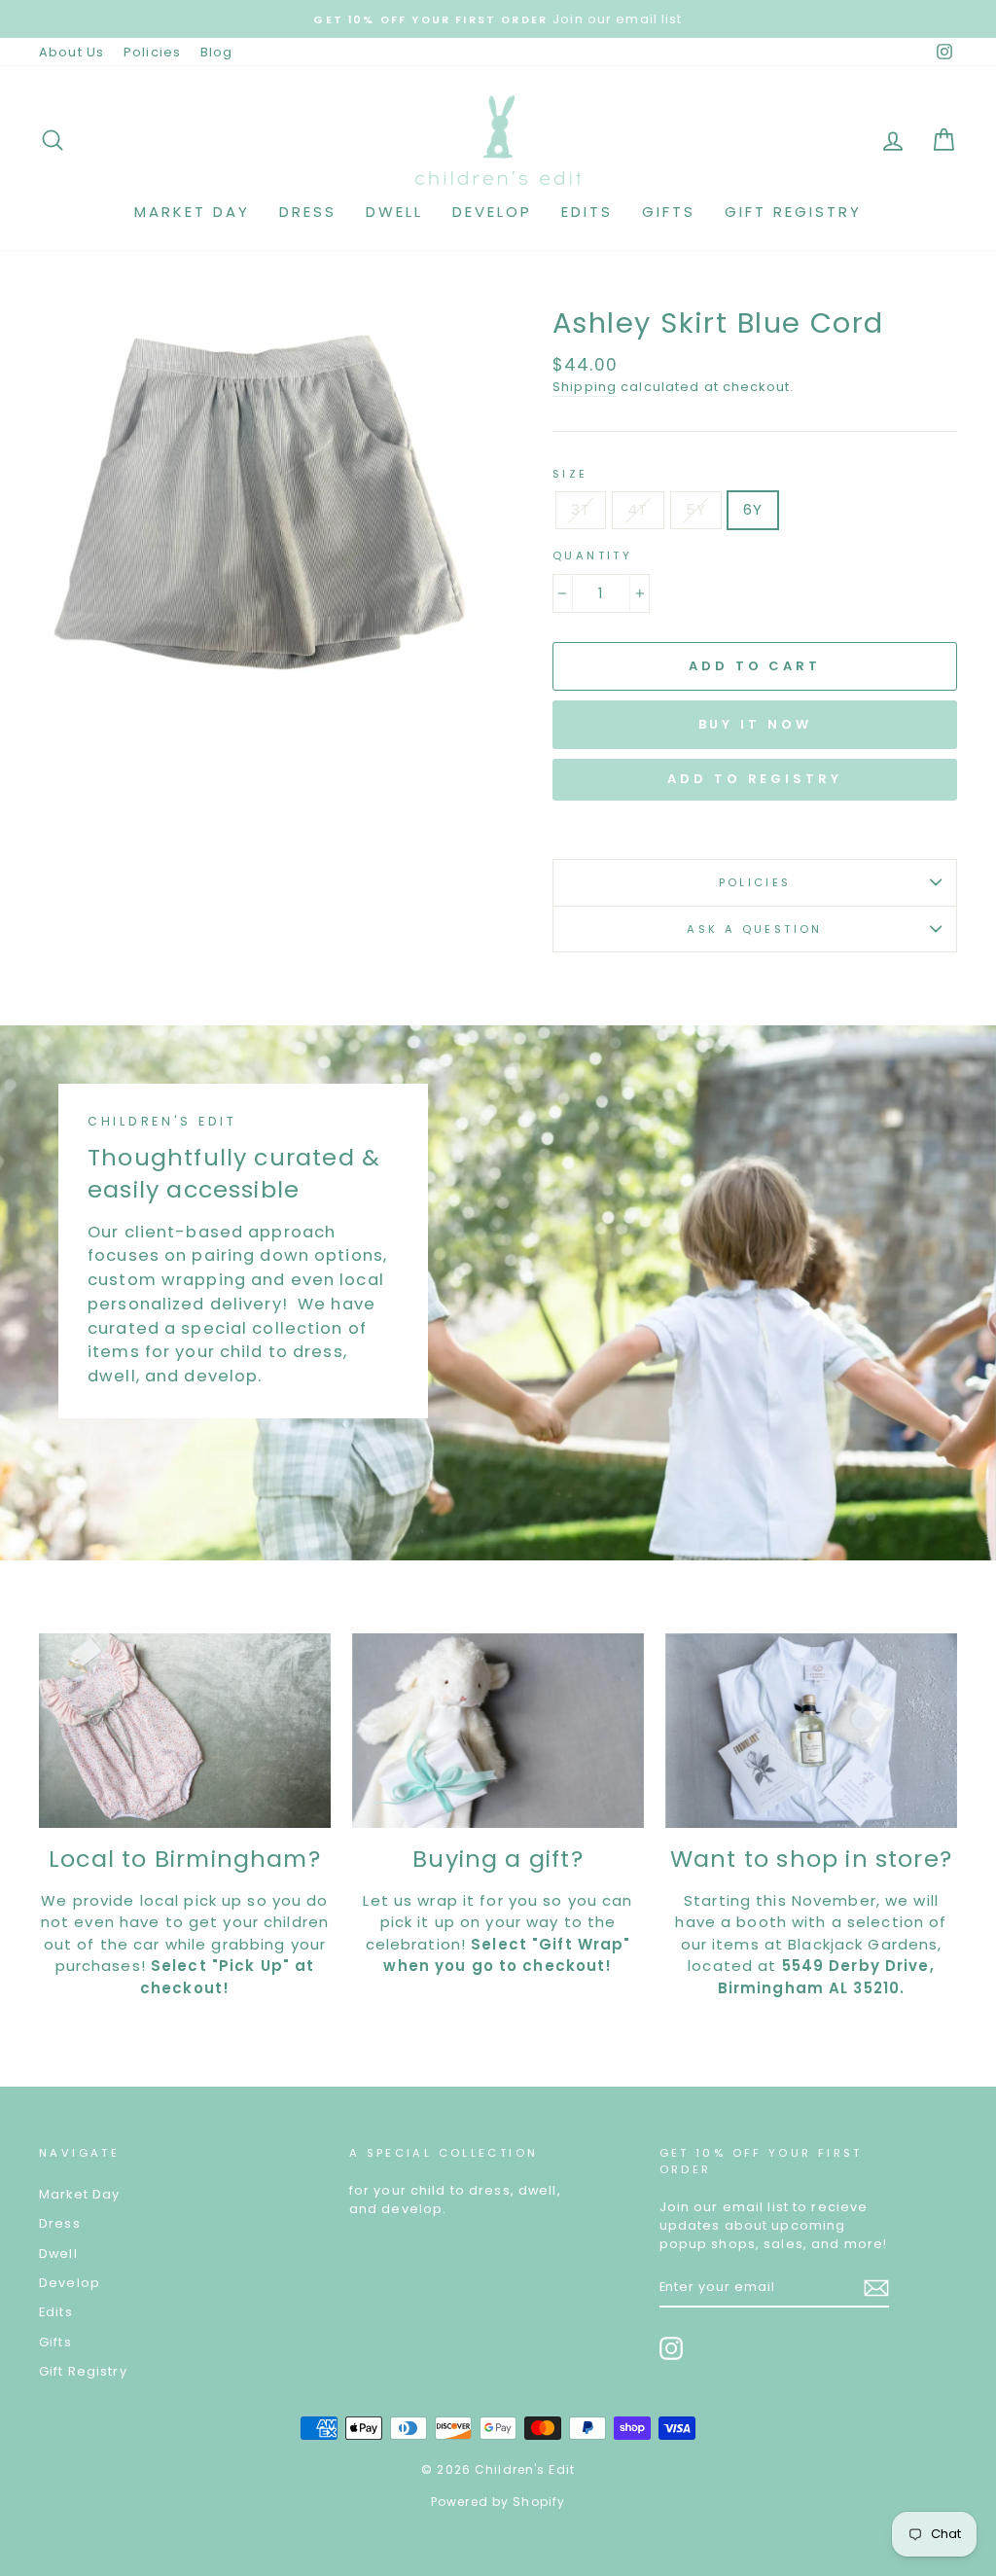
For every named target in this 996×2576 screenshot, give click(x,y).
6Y (753, 509)
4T (638, 509)
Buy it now (755, 724)
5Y (696, 509)
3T (581, 509)
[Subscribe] (876, 2288)
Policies (152, 52)
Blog (217, 52)
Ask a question (754, 929)
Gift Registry (793, 212)
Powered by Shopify (498, 2502)
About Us (71, 52)
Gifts (669, 212)
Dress (308, 212)
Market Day (192, 212)
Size (570, 474)
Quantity (592, 555)
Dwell (394, 212)
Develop (492, 212)
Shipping (585, 387)
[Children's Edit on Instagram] (671, 2348)
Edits (587, 212)
